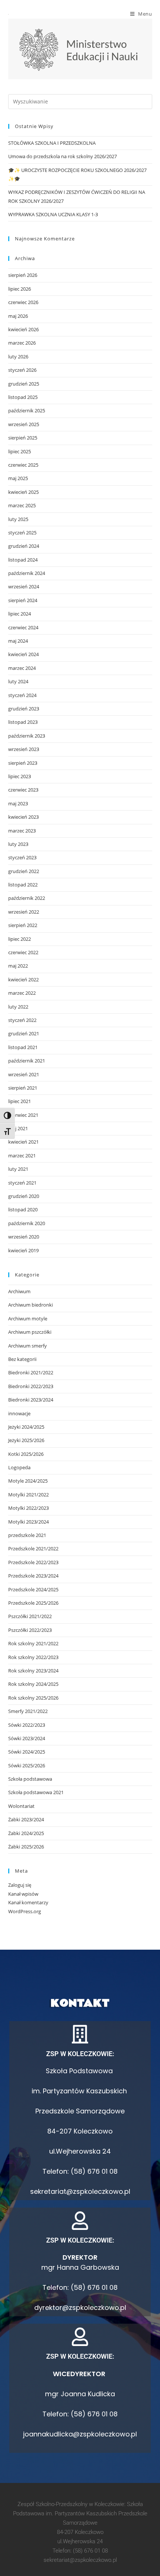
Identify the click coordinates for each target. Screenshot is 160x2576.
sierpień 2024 (23, 600)
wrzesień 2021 (24, 1074)
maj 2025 (18, 478)
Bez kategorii (22, 1359)
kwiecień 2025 (23, 492)
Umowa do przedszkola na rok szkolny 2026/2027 (63, 156)
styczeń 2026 (22, 370)
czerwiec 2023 (23, 790)
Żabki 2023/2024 (26, 1819)
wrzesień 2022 (24, 912)
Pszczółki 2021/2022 (30, 1616)
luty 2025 (18, 519)
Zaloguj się (20, 1885)
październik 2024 (27, 573)
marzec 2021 (22, 1156)
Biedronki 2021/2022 (31, 1372)
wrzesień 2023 (24, 749)
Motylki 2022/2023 (28, 1508)
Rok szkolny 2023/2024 (33, 1671)
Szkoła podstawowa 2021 (36, 1792)
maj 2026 (18, 316)
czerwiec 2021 (23, 1115)
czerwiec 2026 (23, 302)
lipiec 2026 (20, 289)
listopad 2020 (23, 1209)
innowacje (19, 1413)
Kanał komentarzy (28, 1902)
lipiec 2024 (20, 614)
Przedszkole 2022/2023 (33, 1562)
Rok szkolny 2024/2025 (33, 1684)
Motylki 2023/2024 (28, 1522)
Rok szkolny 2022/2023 (33, 1657)
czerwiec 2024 (23, 627)
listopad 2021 (23, 1047)
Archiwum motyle (28, 1319)
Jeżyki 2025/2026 (26, 1440)
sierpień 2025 (23, 438)
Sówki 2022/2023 (27, 1725)
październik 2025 (27, 410)
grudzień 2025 (24, 384)
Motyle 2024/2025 (28, 1481)
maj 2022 (18, 966)
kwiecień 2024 (23, 654)
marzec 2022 (22, 993)
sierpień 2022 (23, 925)
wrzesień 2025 (24, 424)
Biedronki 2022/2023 (31, 1386)
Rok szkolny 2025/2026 (33, 1698)
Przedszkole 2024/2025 (33, 1589)
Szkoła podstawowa (30, 1779)
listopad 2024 (23, 560)
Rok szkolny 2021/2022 (33, 1643)
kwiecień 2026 (23, 329)
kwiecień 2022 (23, 979)
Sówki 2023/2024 (27, 1738)
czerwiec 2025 (23, 465)
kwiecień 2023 (23, 817)
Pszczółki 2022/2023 (30, 1630)
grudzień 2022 (24, 871)
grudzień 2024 (24, 546)
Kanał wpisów (23, 1894)
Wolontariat (21, 1806)
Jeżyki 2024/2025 (26, 1427)
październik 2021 (27, 1061)
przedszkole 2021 (27, 1535)
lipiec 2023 (20, 776)
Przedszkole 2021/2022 (33, 1549)
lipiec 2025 (20, 451)
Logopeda (19, 1467)
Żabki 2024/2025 (26, 1833)
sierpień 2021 (23, 1088)
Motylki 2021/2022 (28, 1495)
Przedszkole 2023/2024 (33, 1576)
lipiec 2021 (20, 1101)
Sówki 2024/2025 (27, 1752)
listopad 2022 (23, 885)
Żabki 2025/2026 (26, 1847)
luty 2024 (18, 681)
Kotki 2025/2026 (26, 1454)
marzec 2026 (22, 343)
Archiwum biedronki (31, 1305)
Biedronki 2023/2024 (31, 1400)
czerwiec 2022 (23, 952)
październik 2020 (27, 1223)
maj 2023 (18, 803)
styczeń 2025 (22, 533)
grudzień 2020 (24, 1196)
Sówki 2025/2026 (27, 1765)
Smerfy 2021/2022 (28, 1711)
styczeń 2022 (22, 1020)
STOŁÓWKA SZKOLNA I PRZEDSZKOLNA (52, 143)
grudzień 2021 (24, 1033)
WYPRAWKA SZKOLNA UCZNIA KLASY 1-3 (53, 214)
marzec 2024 (22, 668)
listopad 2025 (23, 397)
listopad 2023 (23, 722)
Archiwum (19, 1291)
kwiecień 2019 (23, 1250)
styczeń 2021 (22, 1183)
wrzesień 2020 (24, 1237)
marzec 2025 (22, 505)
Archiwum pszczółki (30, 1332)
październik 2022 (27, 898)
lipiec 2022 (20, 939)
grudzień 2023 (24, 709)
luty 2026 (18, 357)
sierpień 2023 (23, 763)
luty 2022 (18, 1007)
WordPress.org (25, 1911)
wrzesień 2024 (24, 587)
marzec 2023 (22, 831)
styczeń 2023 (22, 857)
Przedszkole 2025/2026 (33, 1603)
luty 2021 (18, 1169)
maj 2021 (18, 1128)
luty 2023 (18, 844)
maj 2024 (18, 641)
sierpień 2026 (23, 275)
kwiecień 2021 (23, 1142)
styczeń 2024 (22, 695)
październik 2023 (27, 736)
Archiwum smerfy (28, 1346)
